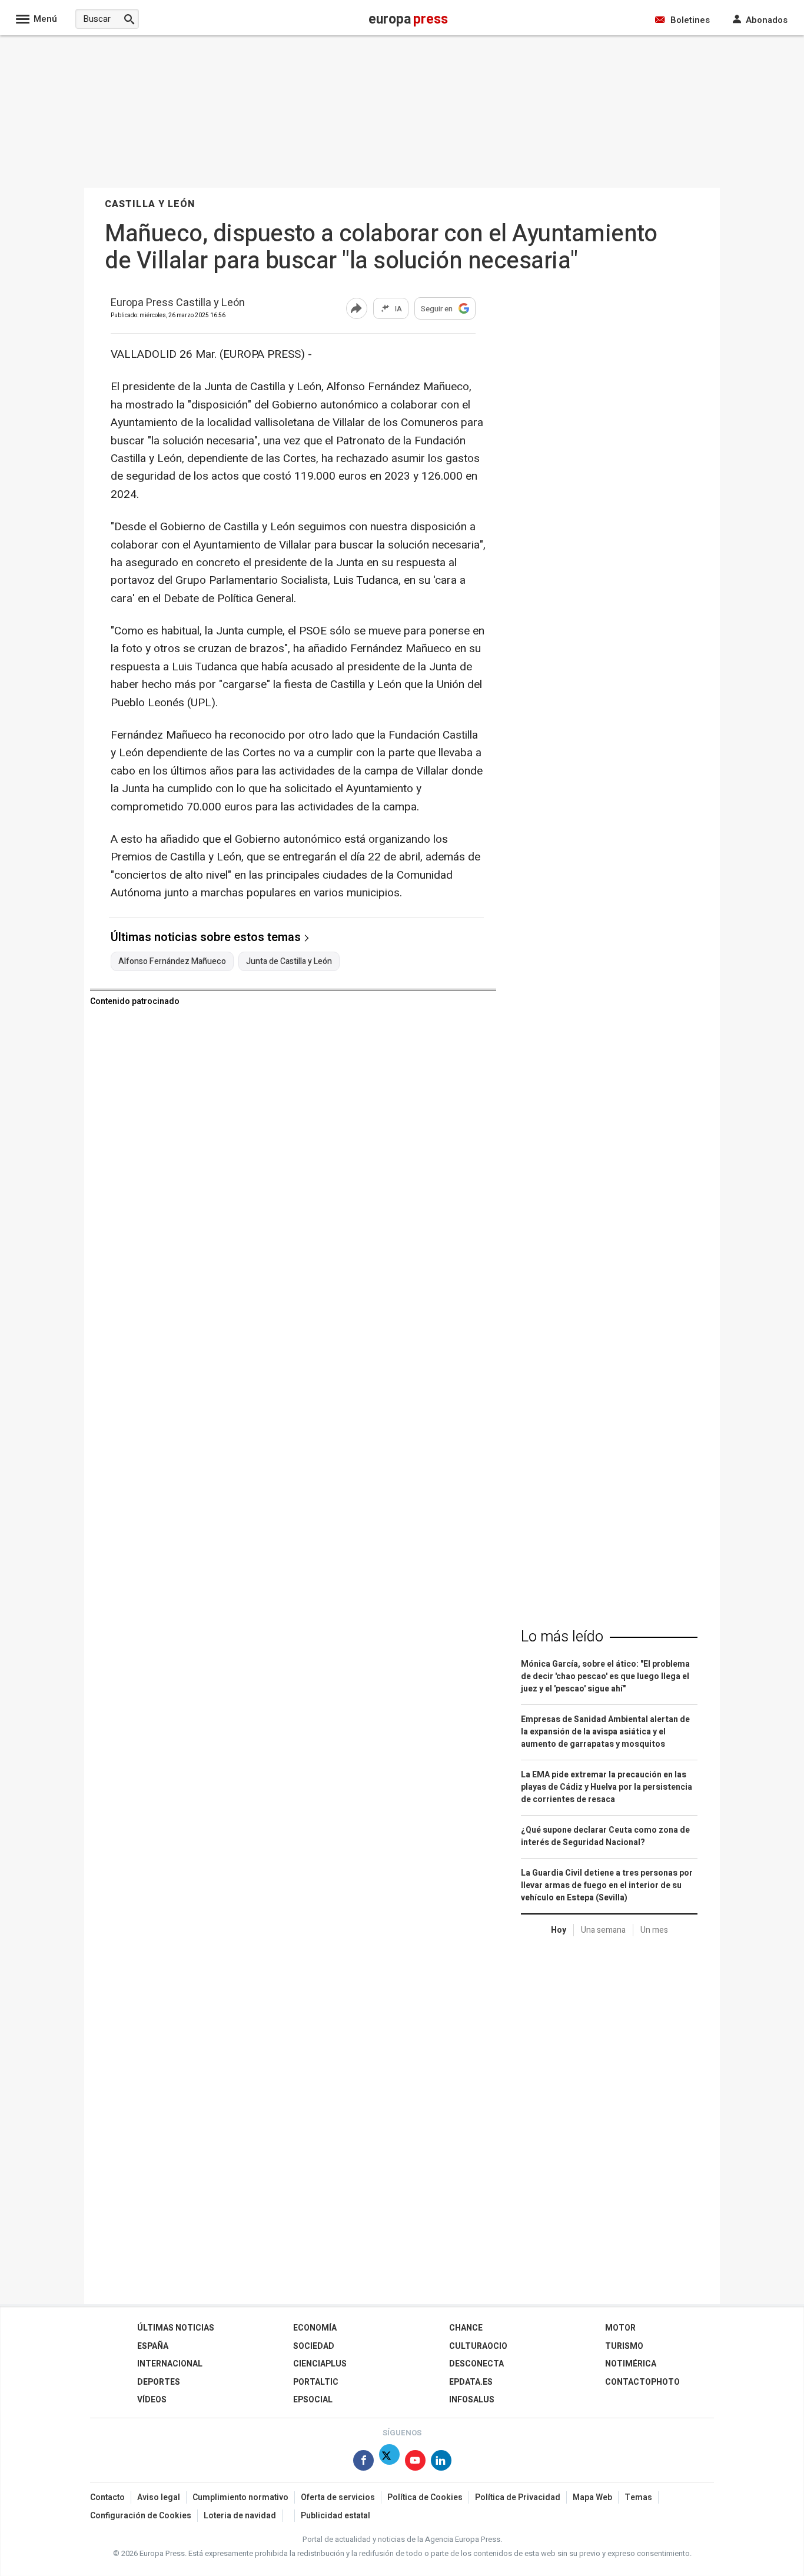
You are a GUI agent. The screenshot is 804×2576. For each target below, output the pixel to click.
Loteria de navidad (240, 2516)
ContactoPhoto (642, 2382)
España (153, 2346)
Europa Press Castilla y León (178, 303)
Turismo (624, 2346)
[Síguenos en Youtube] (415, 2463)
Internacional (170, 2364)
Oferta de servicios (338, 2497)
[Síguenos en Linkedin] (441, 2463)
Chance (466, 2328)
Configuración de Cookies (141, 2516)
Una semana (603, 1930)
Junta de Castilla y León (289, 962)
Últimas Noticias (176, 2328)
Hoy (559, 1930)
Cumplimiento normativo (240, 2497)
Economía (315, 2328)
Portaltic (316, 2382)
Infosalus (472, 2400)
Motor (620, 2328)
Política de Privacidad (518, 2497)
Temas (638, 2497)
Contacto (107, 2497)
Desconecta (476, 2364)
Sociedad (314, 2346)
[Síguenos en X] (389, 2463)
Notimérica (631, 2364)
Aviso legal (159, 2497)
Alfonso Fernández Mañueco (172, 962)
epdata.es (471, 2382)
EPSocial (313, 2400)
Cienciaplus (320, 2364)
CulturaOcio (478, 2346)
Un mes (654, 1930)
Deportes (159, 2382)
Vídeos (152, 2400)
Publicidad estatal (335, 2516)
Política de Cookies (425, 2497)
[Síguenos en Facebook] (363, 2463)
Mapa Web (592, 2497)
